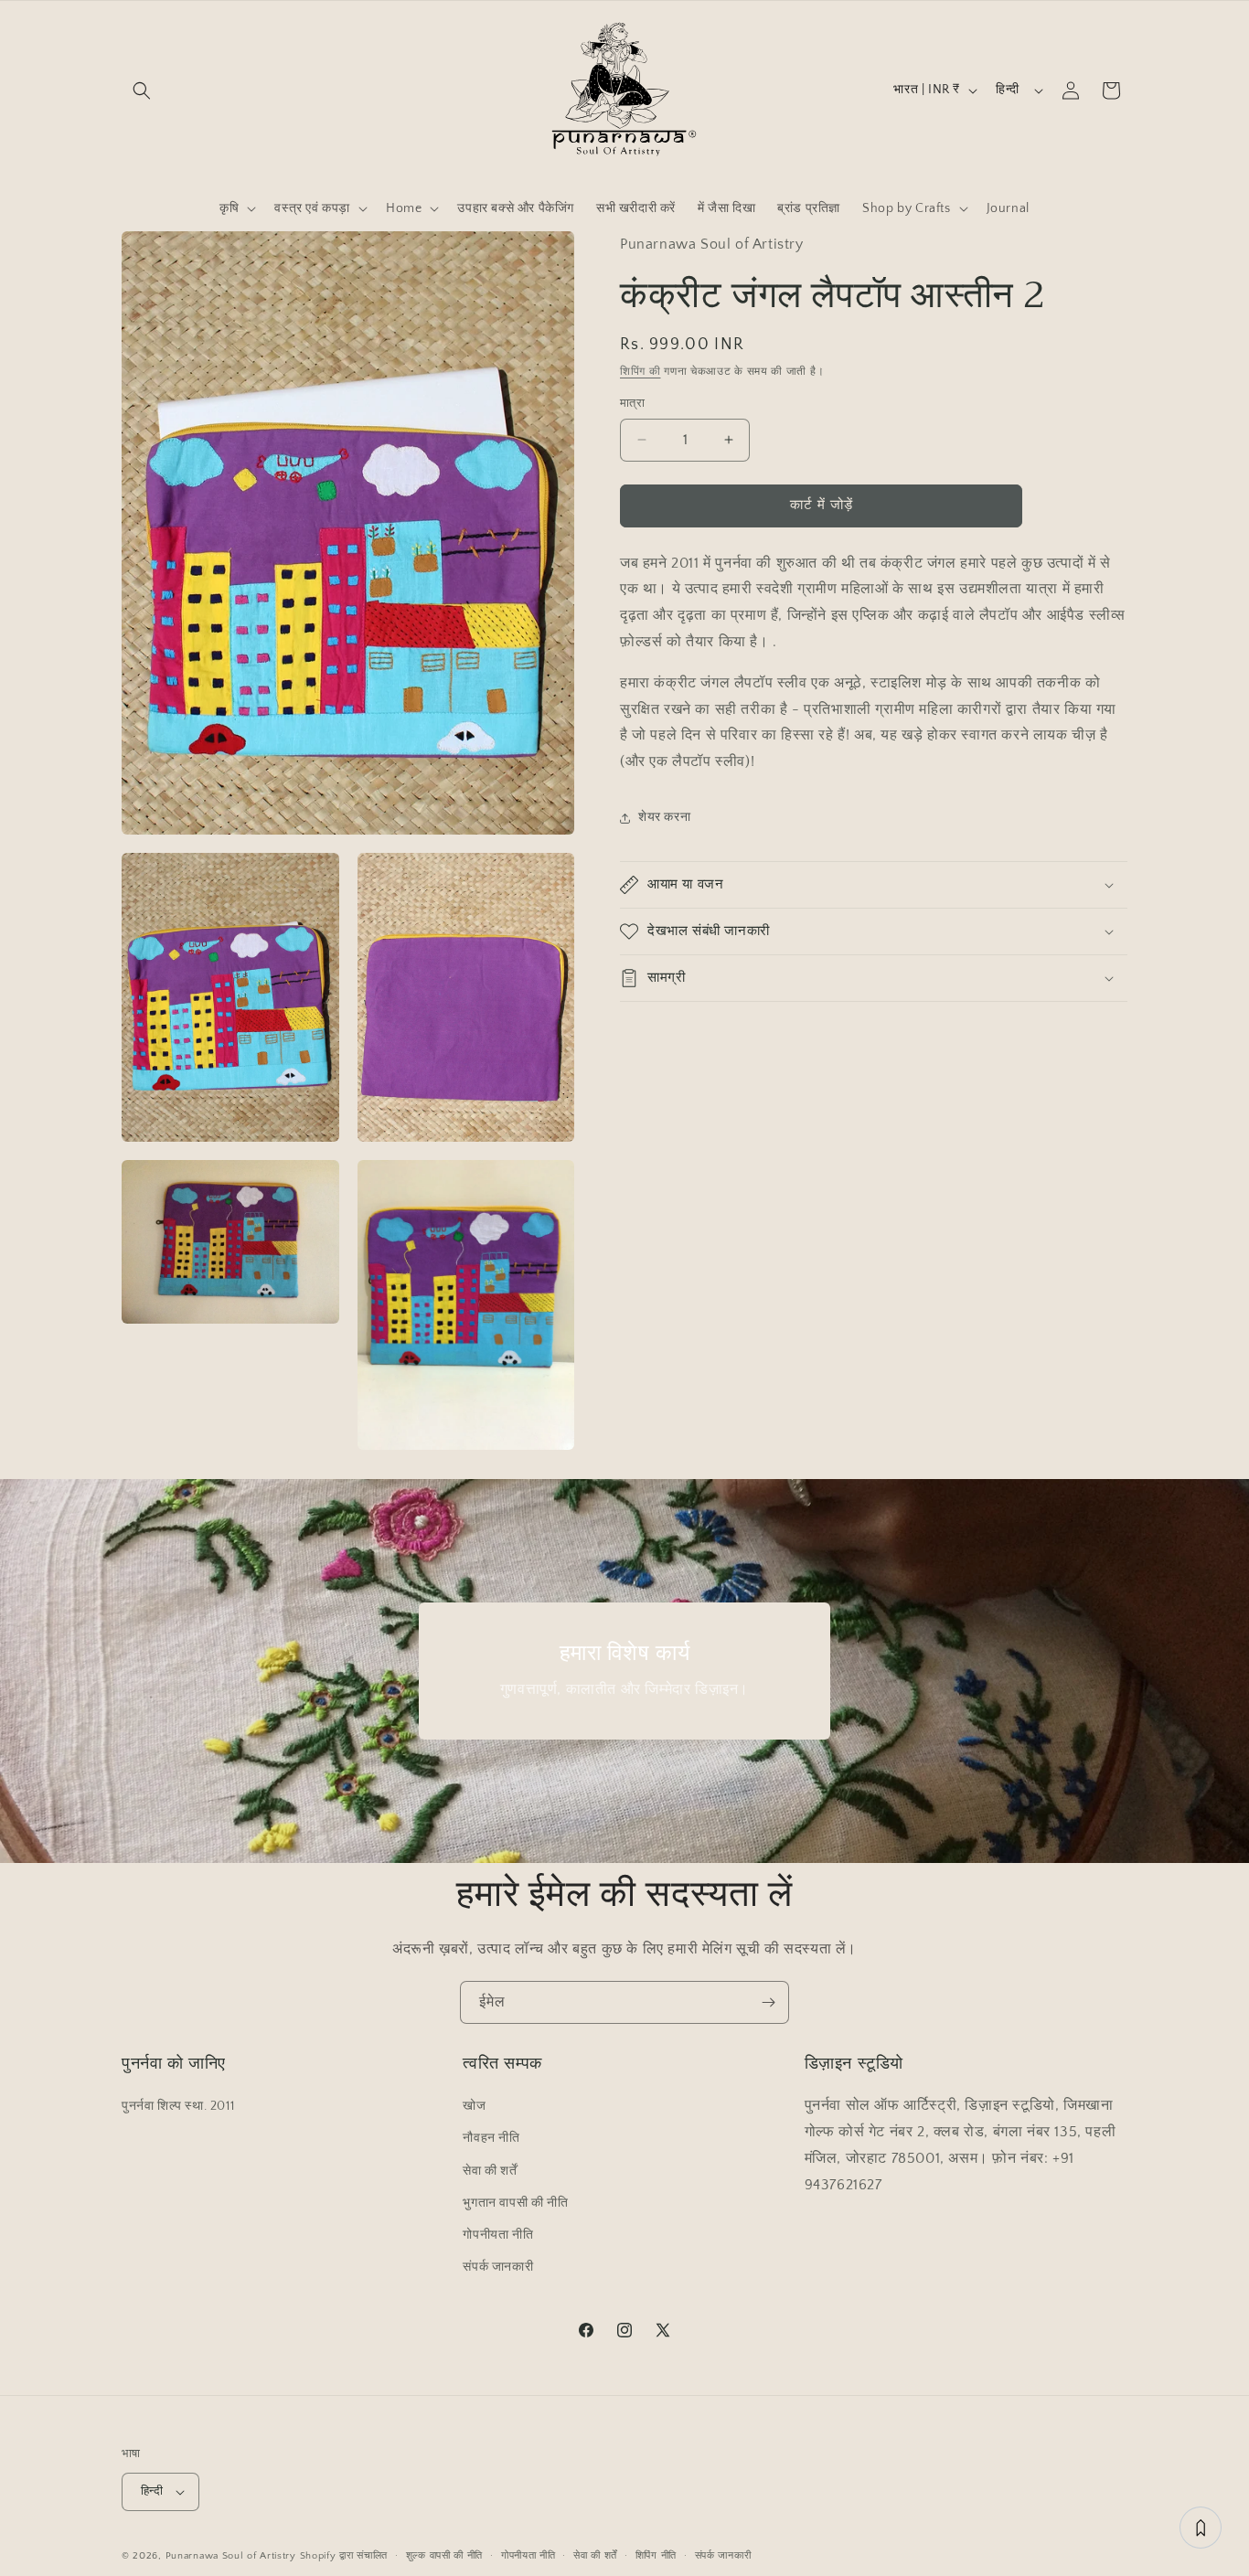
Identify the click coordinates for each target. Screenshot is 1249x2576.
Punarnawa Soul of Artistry (231, 2556)
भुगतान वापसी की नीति (515, 2203)
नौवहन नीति (491, 2138)
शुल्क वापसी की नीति (444, 2556)
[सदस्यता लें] (768, 2002)
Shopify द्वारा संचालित (344, 2556)
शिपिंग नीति (656, 2556)
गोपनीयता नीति (498, 2235)
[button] (142, 90)
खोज (474, 2106)
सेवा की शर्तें (490, 2171)
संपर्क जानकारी (498, 2267)
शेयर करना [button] (664, 817)
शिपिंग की (641, 371)
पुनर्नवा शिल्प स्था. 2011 (178, 2106)
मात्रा (632, 403)
